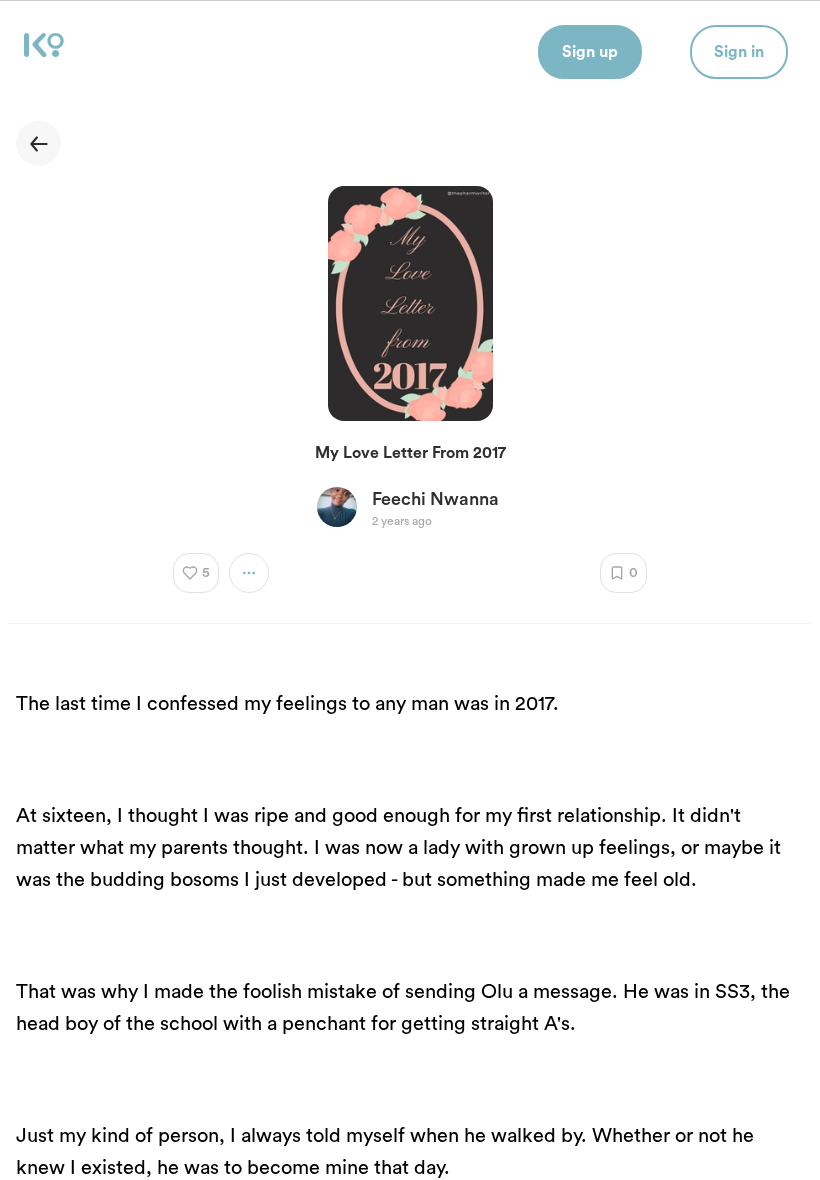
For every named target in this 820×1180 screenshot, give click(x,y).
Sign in (739, 52)
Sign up (590, 52)
